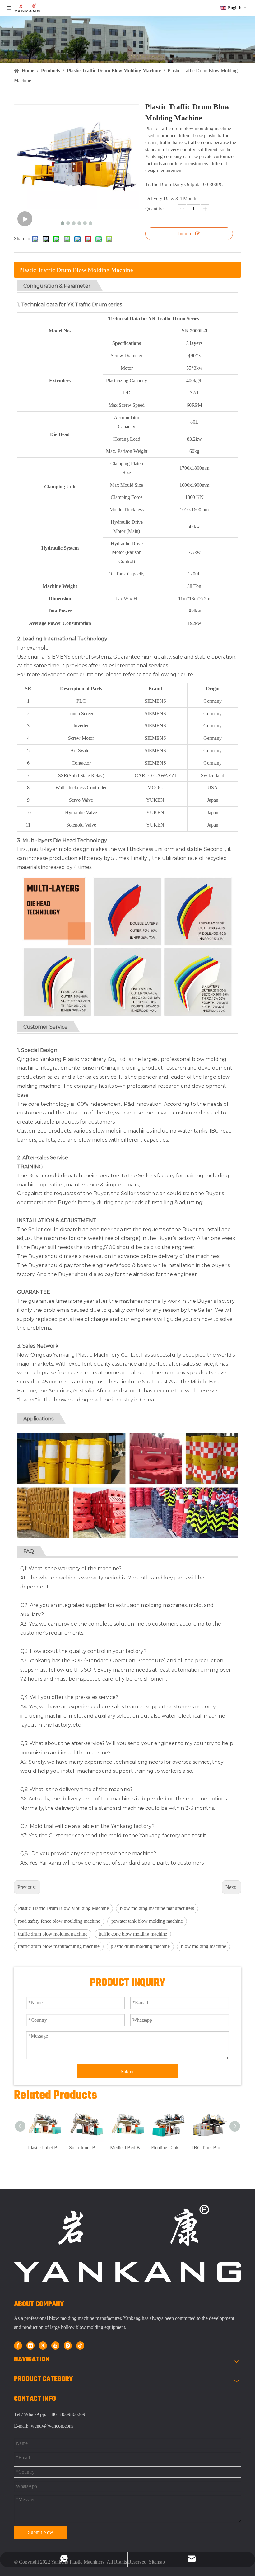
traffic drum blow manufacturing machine (59, 1946)
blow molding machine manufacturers (157, 1908)
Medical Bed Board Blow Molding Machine (127, 2148)
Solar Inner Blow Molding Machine (86, 2148)
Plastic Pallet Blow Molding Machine (45, 2148)
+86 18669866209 (66, 2414)
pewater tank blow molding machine (147, 1921)
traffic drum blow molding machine (53, 1934)
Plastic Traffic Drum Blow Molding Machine (76, 270)
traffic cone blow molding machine (133, 1934)
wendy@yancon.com (52, 2426)
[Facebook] (18, 2345)
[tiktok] (80, 2345)
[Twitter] (43, 2345)
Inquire (185, 234)
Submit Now (41, 2532)
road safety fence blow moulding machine (59, 1921)
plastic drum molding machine (140, 1946)
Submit (128, 2071)
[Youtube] (55, 2345)
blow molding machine (204, 1946)
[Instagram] (68, 2345)
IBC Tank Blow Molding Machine (210, 2148)
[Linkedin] (30, 2345)
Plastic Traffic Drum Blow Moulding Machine (63, 1908)
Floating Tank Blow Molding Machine (169, 2148)
